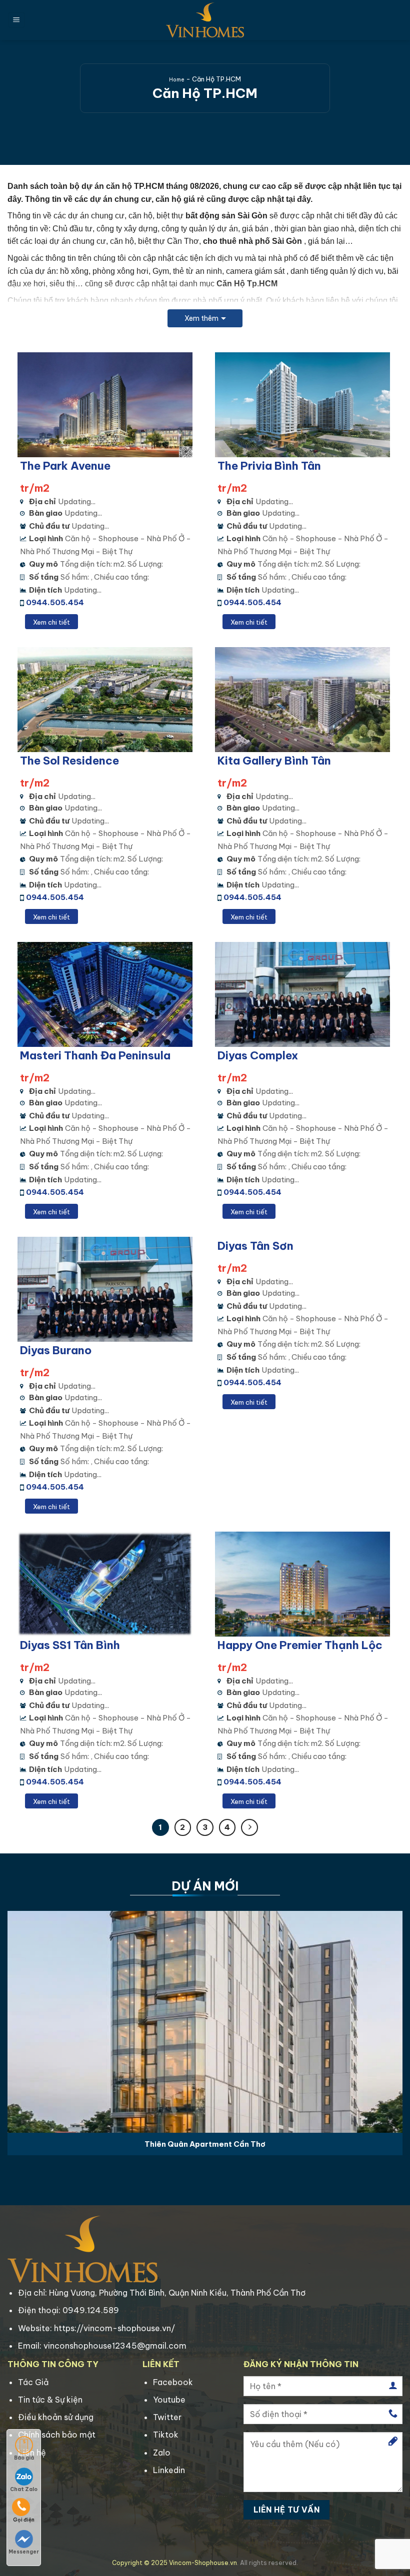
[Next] (389, 2020)
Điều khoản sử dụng (56, 2417)
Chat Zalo (24, 2489)
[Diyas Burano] (106, 1289)
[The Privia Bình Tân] (304, 405)
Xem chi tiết (51, 622)
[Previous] (21, 2020)
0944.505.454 (55, 602)
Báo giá (24, 2458)
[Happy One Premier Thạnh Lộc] (304, 1584)
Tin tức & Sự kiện (50, 2400)
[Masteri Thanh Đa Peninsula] (106, 994)
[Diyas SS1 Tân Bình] (106, 1584)
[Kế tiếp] (249, 1827)
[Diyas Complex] (304, 994)
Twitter (167, 2417)
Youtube (169, 2400)
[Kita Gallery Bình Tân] (304, 700)
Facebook (173, 2382)
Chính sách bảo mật (57, 2435)
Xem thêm (201, 318)
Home (177, 80)
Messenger (24, 2552)
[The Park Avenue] (106, 405)
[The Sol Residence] (106, 700)
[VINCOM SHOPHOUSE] (205, 20)
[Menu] (16, 20)
